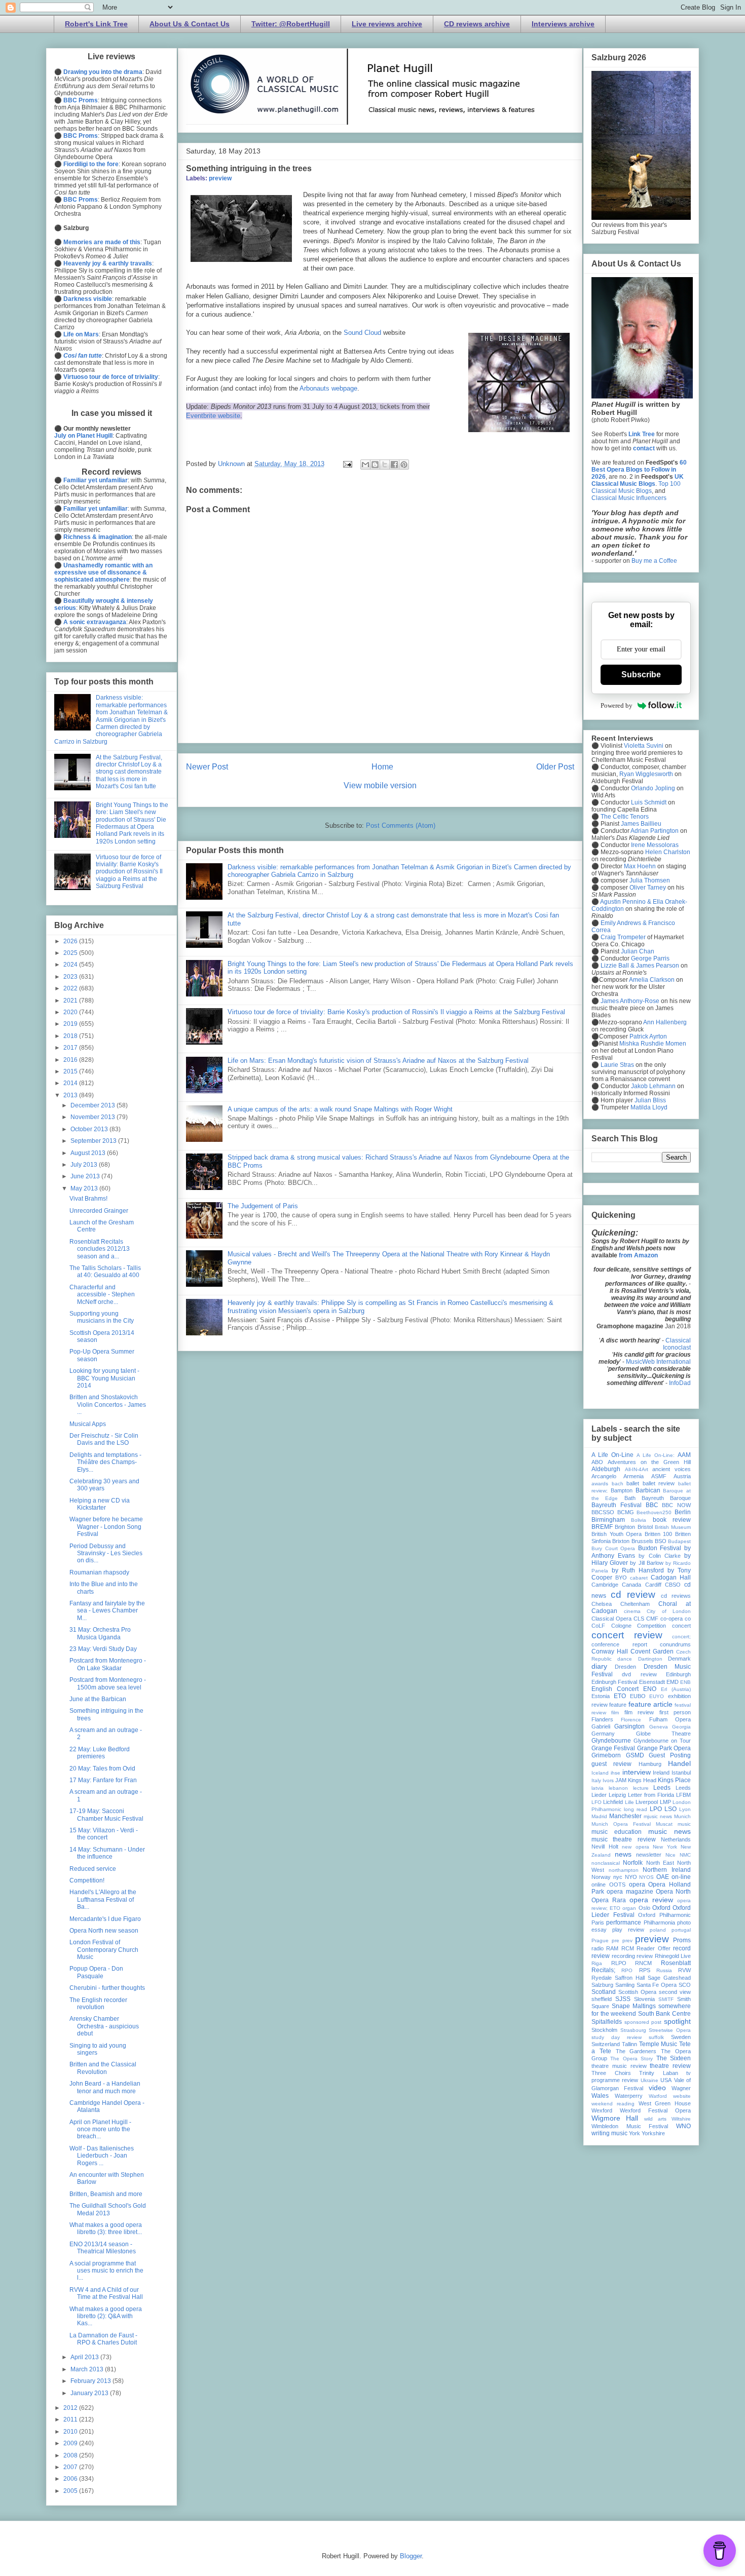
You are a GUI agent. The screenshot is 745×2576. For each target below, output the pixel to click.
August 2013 (89, 1153)
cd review (633, 1594)
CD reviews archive (477, 24)
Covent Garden (652, 1651)
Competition (651, 1626)
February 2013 (91, 2381)
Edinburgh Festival (614, 1682)
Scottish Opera (637, 1992)
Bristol (645, 1527)
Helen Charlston (668, 852)
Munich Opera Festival (621, 1824)
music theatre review (624, 1839)
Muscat (664, 1824)
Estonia (601, 1696)
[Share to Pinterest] (404, 465)
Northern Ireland (667, 1870)
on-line (681, 1877)
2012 (71, 2408)
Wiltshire (681, 2119)
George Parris (650, 958)
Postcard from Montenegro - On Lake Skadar (108, 1664)
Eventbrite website (213, 416)
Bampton (622, 1490)
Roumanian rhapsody (99, 1572)
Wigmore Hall (615, 2118)
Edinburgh (678, 1674)
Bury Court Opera (613, 1548)
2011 (71, 2419)
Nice (670, 1855)
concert (681, 1626)
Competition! (87, 1880)
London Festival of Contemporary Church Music (104, 1950)
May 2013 (85, 1188)
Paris (598, 1923)
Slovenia (644, 1999)
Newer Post (207, 767)
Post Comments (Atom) (401, 825)
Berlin (683, 1512)
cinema (632, 1611)
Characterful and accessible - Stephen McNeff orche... (102, 1295)
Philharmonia (659, 1923)
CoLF (598, 1626)
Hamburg (650, 1764)
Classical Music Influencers (629, 498)
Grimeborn (606, 1755)
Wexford (602, 2110)
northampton (624, 1870)
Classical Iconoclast (677, 1344)
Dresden (625, 1667)
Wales (600, 2096)
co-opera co (676, 1619)
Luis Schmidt (649, 802)
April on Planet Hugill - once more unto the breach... (100, 2129)
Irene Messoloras (655, 845)
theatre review (670, 2066)
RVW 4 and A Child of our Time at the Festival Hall (106, 2293)
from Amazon (638, 1255)
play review (628, 1930)
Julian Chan (638, 951)
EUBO (638, 1696)
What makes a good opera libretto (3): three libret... (106, 2228)
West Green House (665, 2103)
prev (627, 1940)
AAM (684, 1455)
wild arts (655, 2119)
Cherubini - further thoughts (107, 1988)
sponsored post (643, 2022)
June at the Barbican (98, 1699)
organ (629, 1908)
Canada (631, 1585)
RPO (627, 1970)
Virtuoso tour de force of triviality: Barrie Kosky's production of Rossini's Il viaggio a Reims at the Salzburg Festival (396, 1012)
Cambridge (605, 1585)
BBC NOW (676, 1505)
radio (598, 1948)
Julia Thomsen (650, 880)
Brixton (621, 1541)
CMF (652, 1619)
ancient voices (672, 1469)
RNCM (643, 1963)
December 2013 (94, 1105)
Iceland (600, 1773)
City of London (669, 1611)
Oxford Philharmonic (664, 1915)
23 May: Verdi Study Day (103, 1649)
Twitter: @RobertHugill (291, 24)
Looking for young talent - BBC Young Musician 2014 (104, 1378)
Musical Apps (88, 1424)
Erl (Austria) (676, 1689)
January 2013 (90, 2393)
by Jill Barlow (646, 1563)
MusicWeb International (658, 1362)
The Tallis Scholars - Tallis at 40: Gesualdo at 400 (105, 1272)
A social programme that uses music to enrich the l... (106, 2271)
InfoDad (680, 1383)
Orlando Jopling (653, 788)
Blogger (411, 2556)
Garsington (629, 1726)
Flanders (602, 1719)
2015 (71, 1071)
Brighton (625, 1527)
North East (660, 1863)
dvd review (639, 1674)
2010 (71, 2432)
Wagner (681, 2088)
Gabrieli (601, 1726)
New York (665, 1847)
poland (658, 1930)
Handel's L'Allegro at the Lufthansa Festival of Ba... (103, 1899)
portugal (681, 1930)
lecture (641, 1788)
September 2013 (94, 1141)
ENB (685, 1682)
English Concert (615, 1689)
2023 (71, 977)
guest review (611, 1764)
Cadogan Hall (671, 1578)
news (623, 1854)
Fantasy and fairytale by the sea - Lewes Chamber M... (107, 1611)
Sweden (681, 2037)
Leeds (662, 1788)
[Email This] (365, 465)
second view (675, 1992)
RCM (628, 1948)
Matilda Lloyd (649, 1107)
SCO (685, 1985)
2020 (71, 1012)
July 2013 (85, 1165)
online (599, 1885)
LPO (656, 1809)
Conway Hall (610, 1651)
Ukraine (649, 2080)
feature (618, 1705)
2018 (71, 1036)
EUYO (657, 1696)
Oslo (644, 1908)
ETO (620, 1696)
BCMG (626, 1512)
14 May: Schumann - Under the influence (107, 1853)
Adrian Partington (655, 831)
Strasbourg (633, 2030)
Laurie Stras (617, 1065)
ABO (597, 1462)
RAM (612, 1948)
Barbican (648, 1490)
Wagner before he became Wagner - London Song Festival (106, 1527)
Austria (682, 1476)
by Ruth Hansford (638, 1570)
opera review (651, 1900)
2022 (71, 988)
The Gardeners (636, 2051)
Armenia (634, 1476)
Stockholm (604, 2030)
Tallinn (629, 2044)
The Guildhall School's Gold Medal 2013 (108, 2209)
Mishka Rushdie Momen (653, 1044)
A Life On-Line (612, 1455)
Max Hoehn (640, 866)
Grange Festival (613, 1748)
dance (625, 1659)
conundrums (675, 1644)
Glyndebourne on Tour (662, 1741)
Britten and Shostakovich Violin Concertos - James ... (108, 1405)
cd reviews (676, 1596)
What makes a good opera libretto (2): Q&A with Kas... (106, 2316)
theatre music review (619, 2066)
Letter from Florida (651, 1795)
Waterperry (629, 2096)
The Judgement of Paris (263, 1206)
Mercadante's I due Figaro (105, 1919)
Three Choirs (611, 2073)
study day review (617, 2037)
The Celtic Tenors (625, 817)
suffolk (656, 2037)
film (615, 1713)
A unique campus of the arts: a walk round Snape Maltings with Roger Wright (340, 1109)
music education (617, 1832)
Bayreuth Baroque (666, 1498)
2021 (71, 1001)
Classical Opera (611, 1619)
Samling (625, 1985)
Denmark (679, 1659)
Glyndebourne (611, 1741)
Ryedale (602, 1978)
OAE (663, 1877)
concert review (627, 1635)
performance (624, 1923)
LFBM (683, 1795)
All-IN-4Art (637, 1469)
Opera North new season (104, 1931)
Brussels (642, 1541)
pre (616, 1940)
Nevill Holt (605, 1847)
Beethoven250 (654, 1512)
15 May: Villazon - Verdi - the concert (104, 1834)
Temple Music (658, 2044)
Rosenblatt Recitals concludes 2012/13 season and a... (100, 1249)
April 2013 (85, 2357)
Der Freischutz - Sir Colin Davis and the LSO (104, 1439)
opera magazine (630, 1892)
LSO (670, 1809)
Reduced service (93, 1869)
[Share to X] (385, 465)
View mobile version (380, 785)
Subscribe (641, 675)
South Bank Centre (664, 2014)
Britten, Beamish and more (106, 2194)
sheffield (602, 1999)
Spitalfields (607, 2022)
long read (636, 1809)
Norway (601, 1877)
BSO (661, 1541)
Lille (629, 1802)
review (645, 1956)
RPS (645, 1970)
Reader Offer (653, 1948)
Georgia (681, 1727)
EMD (673, 1682)
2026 (71, 941)
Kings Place (674, 1780)
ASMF (659, 1476)
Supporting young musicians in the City (102, 1317)
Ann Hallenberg (665, 1022)
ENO (650, 1689)
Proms (682, 1940)
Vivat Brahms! (88, 1199)
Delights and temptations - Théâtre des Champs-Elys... (105, 1462)
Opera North (673, 1892)
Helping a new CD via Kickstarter (100, 1504)
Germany (603, 1734)
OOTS (617, 1885)
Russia (664, 1970)
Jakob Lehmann (653, 1086)
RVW (684, 1970)
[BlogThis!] (375, 465)
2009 (71, 2443)
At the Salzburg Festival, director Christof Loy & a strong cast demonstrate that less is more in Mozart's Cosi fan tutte (129, 772)
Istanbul (681, 1773)
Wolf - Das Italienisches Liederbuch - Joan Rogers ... (102, 2156)
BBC (652, 1505)
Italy (596, 1780)
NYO (631, 1877)
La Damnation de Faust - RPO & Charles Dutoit (103, 2339)
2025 (71, 953)
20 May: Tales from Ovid (102, 1768)
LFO (597, 1802)
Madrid (599, 1816)
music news (669, 1831)
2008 (71, 2455)
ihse (616, 1773)
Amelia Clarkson (652, 980)
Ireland (661, 1773)
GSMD (635, 1755)
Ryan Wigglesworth (646, 774)
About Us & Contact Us (190, 24)
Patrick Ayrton (648, 1036)
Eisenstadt (652, 1682)
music (684, 1824)
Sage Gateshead (669, 1978)
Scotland (604, 1992)
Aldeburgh (606, 1469)
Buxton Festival (660, 1548)
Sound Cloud (362, 333)
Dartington (650, 1659)
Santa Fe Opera (657, 1985)
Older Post (555, 767)
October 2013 (90, 1129)
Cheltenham (635, 1604)
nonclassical (606, 1863)
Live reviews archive (387, 24)
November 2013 (94, 1117)
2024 (71, 965)
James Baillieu (641, 824)
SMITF (666, 1999)
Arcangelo (604, 1476)
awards (600, 1484)
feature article (650, 1704)
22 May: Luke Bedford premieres (100, 1753)
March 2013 (88, 2369)
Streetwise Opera (670, 2030)
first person (675, 1712)
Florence (631, 1720)
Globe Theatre (664, 1734)
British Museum (673, 1527)
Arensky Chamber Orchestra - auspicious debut (104, 2026)
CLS (639, 1619)
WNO (683, 2126)
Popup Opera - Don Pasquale (96, 1972)
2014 (71, 1083)
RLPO (619, 1963)
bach (618, 1484)
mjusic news (658, 1816)
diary (599, 1666)
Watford (658, 2096)
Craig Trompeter (623, 937)
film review (639, 1712)
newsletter (649, 1855)
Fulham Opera (670, 1719)
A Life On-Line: (656, 1455)
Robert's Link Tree (96, 24)
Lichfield (613, 1802)
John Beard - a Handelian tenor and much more (105, 2087)
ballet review (659, 1483)
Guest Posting (670, 1755)
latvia (598, 1788)
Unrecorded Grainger (99, 1211)
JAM (621, 1780)
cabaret (639, 1578)
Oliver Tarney (648, 888)
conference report (619, 1644)
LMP (665, 1802)
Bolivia (639, 1520)
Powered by (617, 705)
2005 (71, 2491)
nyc (618, 1877)
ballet (633, 1483)
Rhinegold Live (673, 1956)
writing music (609, 2133)
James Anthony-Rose (630, 1001)
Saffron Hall (630, 1978)
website (682, 2096)
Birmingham (608, 1520)
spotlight (677, 2021)
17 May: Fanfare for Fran (103, 1780)
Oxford (661, 1908)
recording (623, 1956)
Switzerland (606, 2044)
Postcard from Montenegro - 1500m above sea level (108, 1683)
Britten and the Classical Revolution (103, 2068)
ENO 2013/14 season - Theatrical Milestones (103, 2248)
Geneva (659, 1727)
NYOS (646, 1877)
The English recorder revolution (98, 2004)
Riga (597, 1963)
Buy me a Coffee (654, 561)
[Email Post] (347, 464)
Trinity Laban (659, 2073)
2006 (71, 2479)
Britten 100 (659, 1534)
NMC (685, 1855)
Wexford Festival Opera (655, 2110)
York (635, 2133)
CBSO (673, 1585)
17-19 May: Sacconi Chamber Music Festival (106, 1815)
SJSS (623, 1999)
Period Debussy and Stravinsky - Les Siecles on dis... (106, 1553)
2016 (71, 1060)
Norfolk (633, 1863)
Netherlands (676, 1839)
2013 (71, 1095)
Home (382, 767)
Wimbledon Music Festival (630, 2126)
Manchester (625, 1816)
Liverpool (647, 1802)
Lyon (685, 1809)
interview (637, 1772)
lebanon (618, 1788)
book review (672, 1520)
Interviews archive (563, 24)
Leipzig (617, 1795)
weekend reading (613, 2104)
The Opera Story (631, 2059)
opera (637, 1885)
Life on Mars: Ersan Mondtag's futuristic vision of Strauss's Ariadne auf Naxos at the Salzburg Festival (378, 1061)
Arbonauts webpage (328, 388)
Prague (600, 1940)
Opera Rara (609, 1900)
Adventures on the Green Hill (649, 1462)
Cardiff (653, 1585)
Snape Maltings (634, 2006)
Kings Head (642, 1780)
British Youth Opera (617, 1534)
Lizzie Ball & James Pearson (640, 966)
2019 (71, 1024)
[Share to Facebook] (394, 465)
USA (666, 2080)
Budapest (679, 1541)
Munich (682, 1816)
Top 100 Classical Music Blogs (636, 487)
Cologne (621, 1626)
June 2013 (86, 1176)
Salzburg (602, 1985)
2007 (71, 2467)
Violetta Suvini (644, 746)
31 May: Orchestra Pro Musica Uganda (100, 1633)
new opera (636, 1847)
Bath (630, 1498)
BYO (621, 1578)
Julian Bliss (650, 1100)
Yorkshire (653, 2133)
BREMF (602, 1527)
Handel (679, 1763)
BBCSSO (603, 1512)
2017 (71, 1048)
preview (220, 178)
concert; (681, 1637)
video (657, 2088)
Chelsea (602, 1604)
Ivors (608, 1780)
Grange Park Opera (664, 1748)
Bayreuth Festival (617, 1505)
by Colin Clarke (659, 1556)
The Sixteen (674, 2058)
